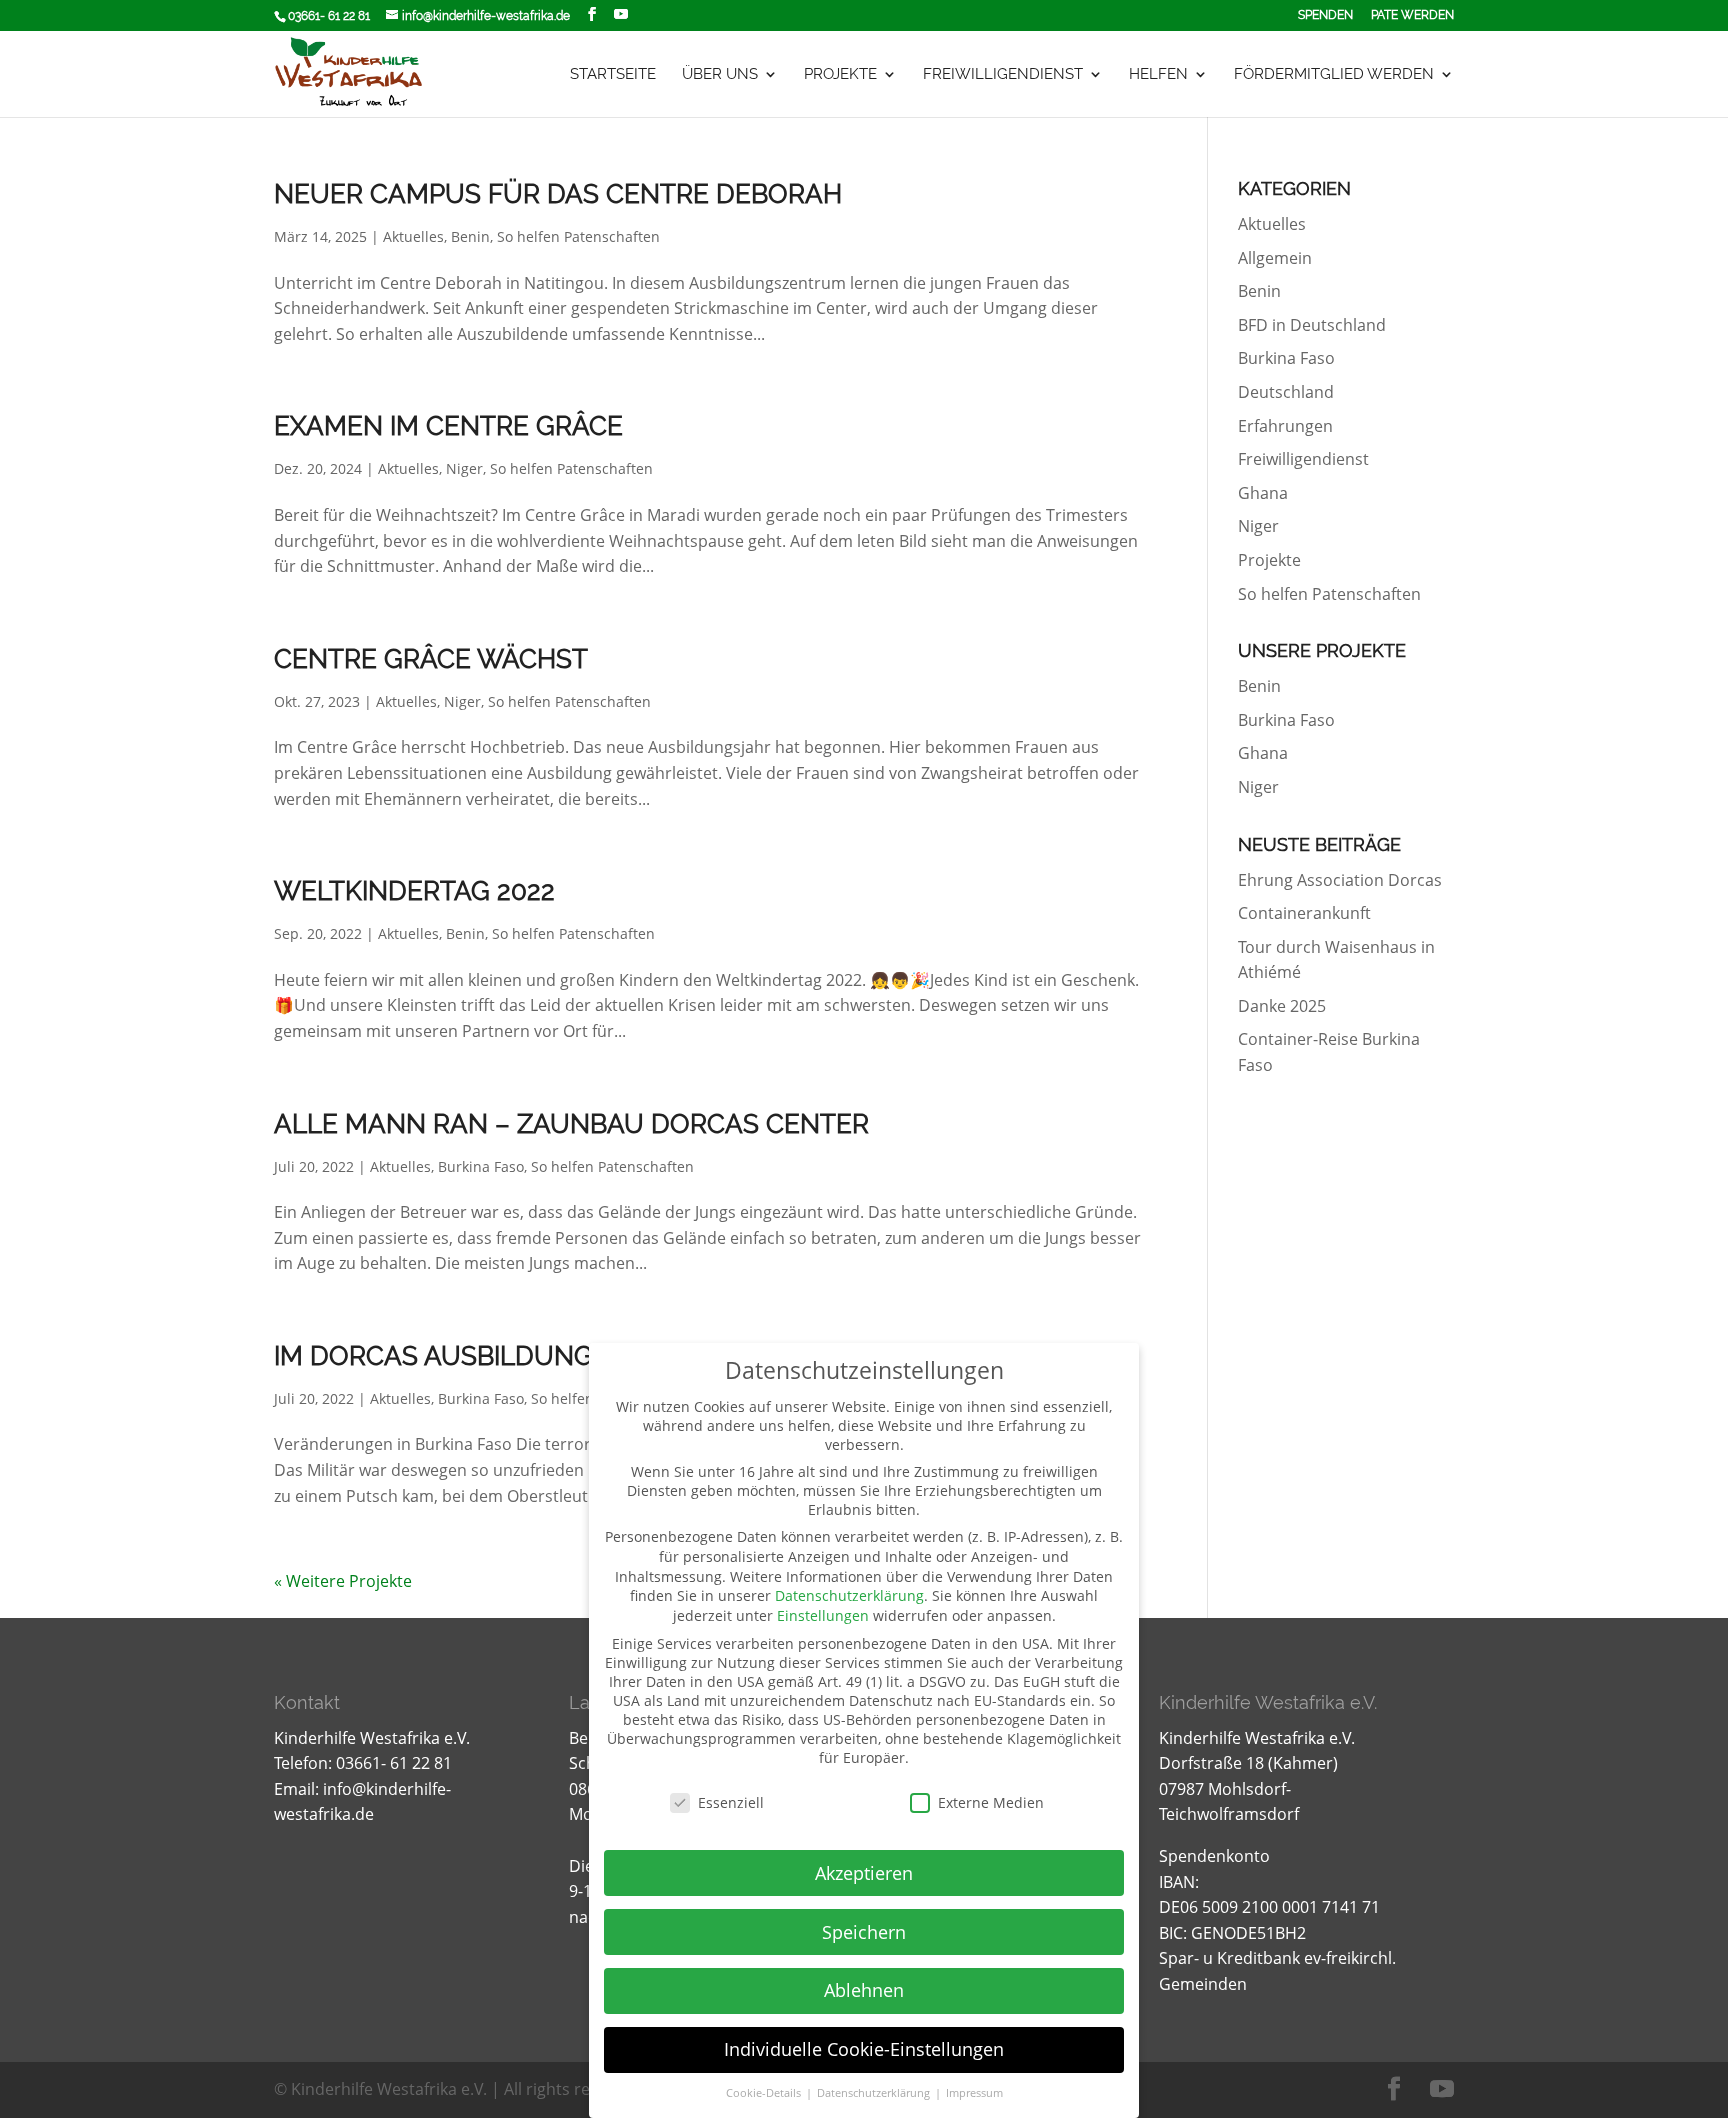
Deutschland (1286, 392)
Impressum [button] (974, 2093)
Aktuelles (413, 236)
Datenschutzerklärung (849, 1595)
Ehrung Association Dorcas (1340, 880)
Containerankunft (1304, 913)
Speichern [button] (864, 1932)
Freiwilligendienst (1003, 75)
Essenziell (731, 1802)
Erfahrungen (1285, 426)
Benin (470, 236)
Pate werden (1412, 15)
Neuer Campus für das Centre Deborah (558, 194)
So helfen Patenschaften (578, 236)
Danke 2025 (1282, 1006)
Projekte (840, 75)
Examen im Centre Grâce (448, 426)
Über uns (720, 75)
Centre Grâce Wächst (431, 659)
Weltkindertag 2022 (414, 891)
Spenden (1325, 15)
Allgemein (1275, 258)
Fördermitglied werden (1334, 75)
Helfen (1158, 75)
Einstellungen (823, 1615)
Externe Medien (991, 1802)
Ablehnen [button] (864, 1990)
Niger (464, 468)
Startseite (613, 75)
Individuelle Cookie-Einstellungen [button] (864, 2049)
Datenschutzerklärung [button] (875, 2093)
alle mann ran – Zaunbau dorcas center (571, 1124)
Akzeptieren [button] (864, 1873)
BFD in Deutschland (1312, 325)
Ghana (1263, 493)
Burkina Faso (481, 1166)
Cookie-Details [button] (765, 2093)
